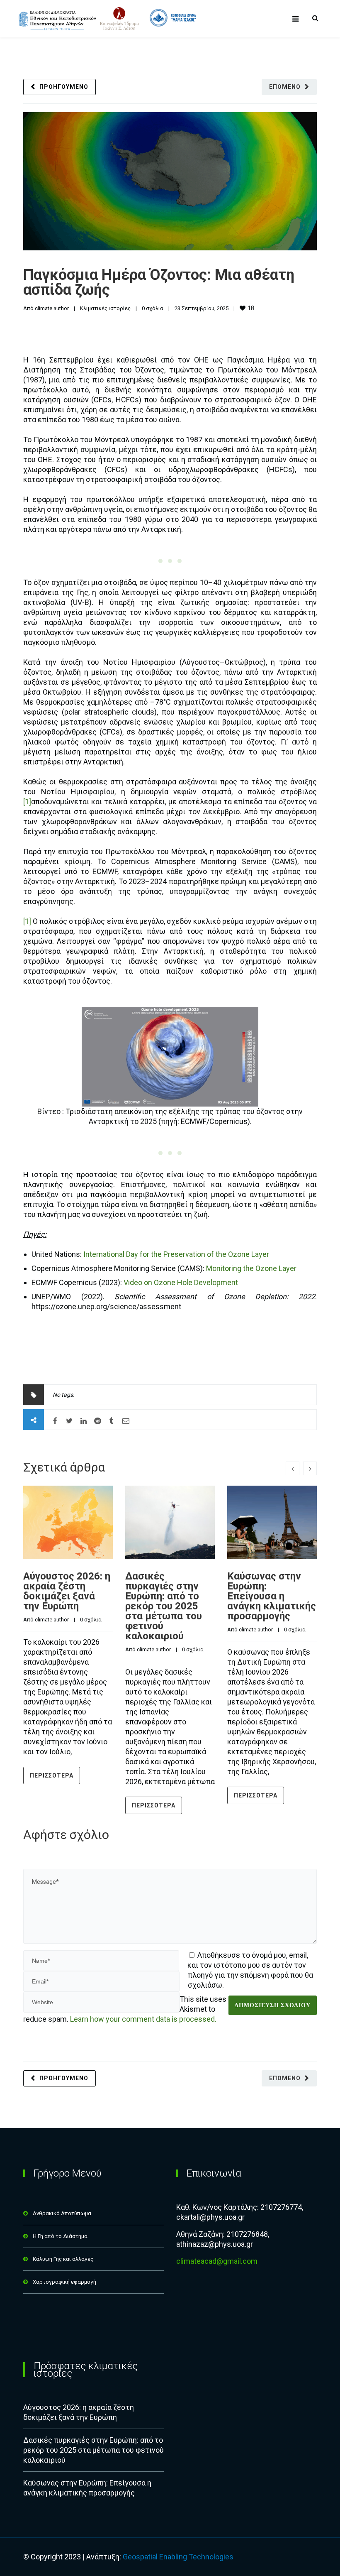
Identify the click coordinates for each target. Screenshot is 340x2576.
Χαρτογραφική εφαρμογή (64, 2282)
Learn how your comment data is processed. (143, 2019)
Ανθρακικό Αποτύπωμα (62, 2213)
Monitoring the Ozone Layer (251, 1268)
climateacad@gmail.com (217, 2261)
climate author (52, 308)
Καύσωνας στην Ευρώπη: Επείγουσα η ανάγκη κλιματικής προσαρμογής (272, 1596)
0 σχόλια (153, 308)
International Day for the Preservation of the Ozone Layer (176, 1254)
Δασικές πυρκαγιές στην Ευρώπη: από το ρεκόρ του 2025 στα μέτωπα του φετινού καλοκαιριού (164, 1606)
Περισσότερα (52, 1775)
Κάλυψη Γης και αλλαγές (63, 2259)
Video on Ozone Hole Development (181, 1282)
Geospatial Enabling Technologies (178, 2557)
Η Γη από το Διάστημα (60, 2236)
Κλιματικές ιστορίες (105, 308)
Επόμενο (285, 87)
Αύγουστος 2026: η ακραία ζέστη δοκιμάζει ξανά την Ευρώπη (67, 1591)
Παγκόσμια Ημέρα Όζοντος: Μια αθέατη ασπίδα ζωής (159, 282)
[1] (27, 802)
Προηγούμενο (64, 87)
